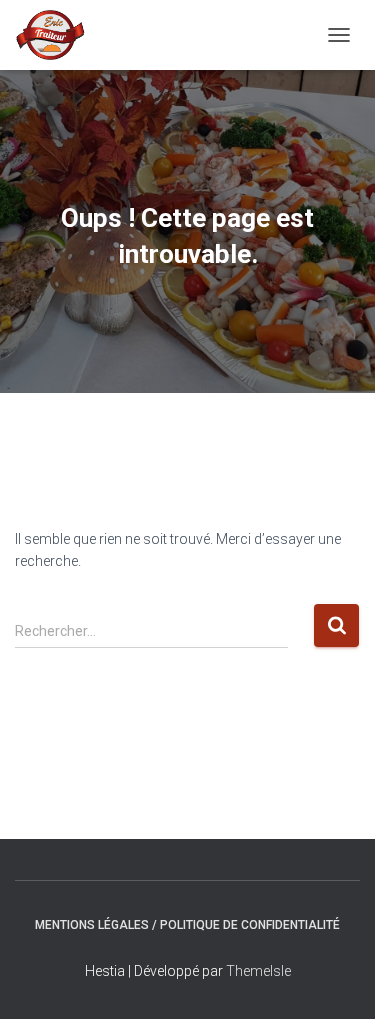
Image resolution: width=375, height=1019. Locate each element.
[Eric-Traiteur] (58, 35)
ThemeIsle (258, 971)
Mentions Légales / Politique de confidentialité (187, 925)
